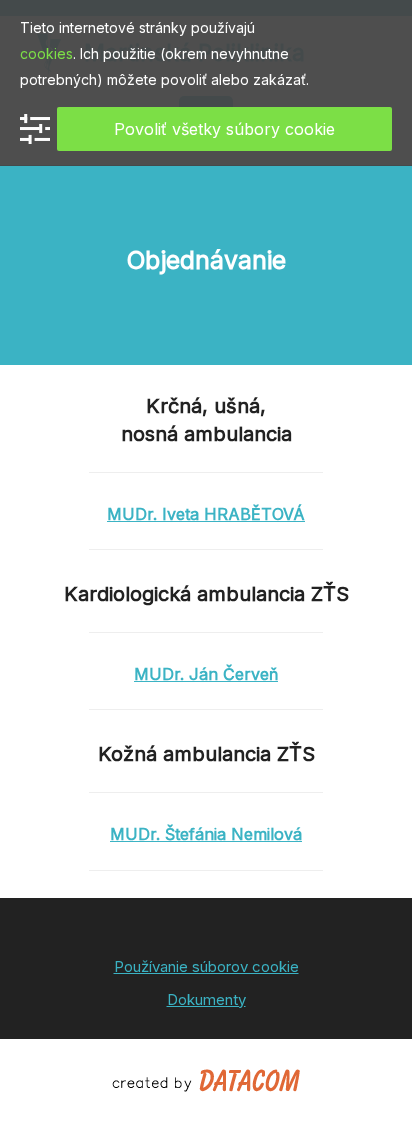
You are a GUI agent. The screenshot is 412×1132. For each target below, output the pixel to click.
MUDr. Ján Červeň (206, 674)
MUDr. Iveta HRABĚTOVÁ (206, 514)
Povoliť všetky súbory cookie (224, 129)
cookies (46, 53)
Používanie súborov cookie (206, 966)
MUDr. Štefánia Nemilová (206, 834)
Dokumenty (206, 999)
